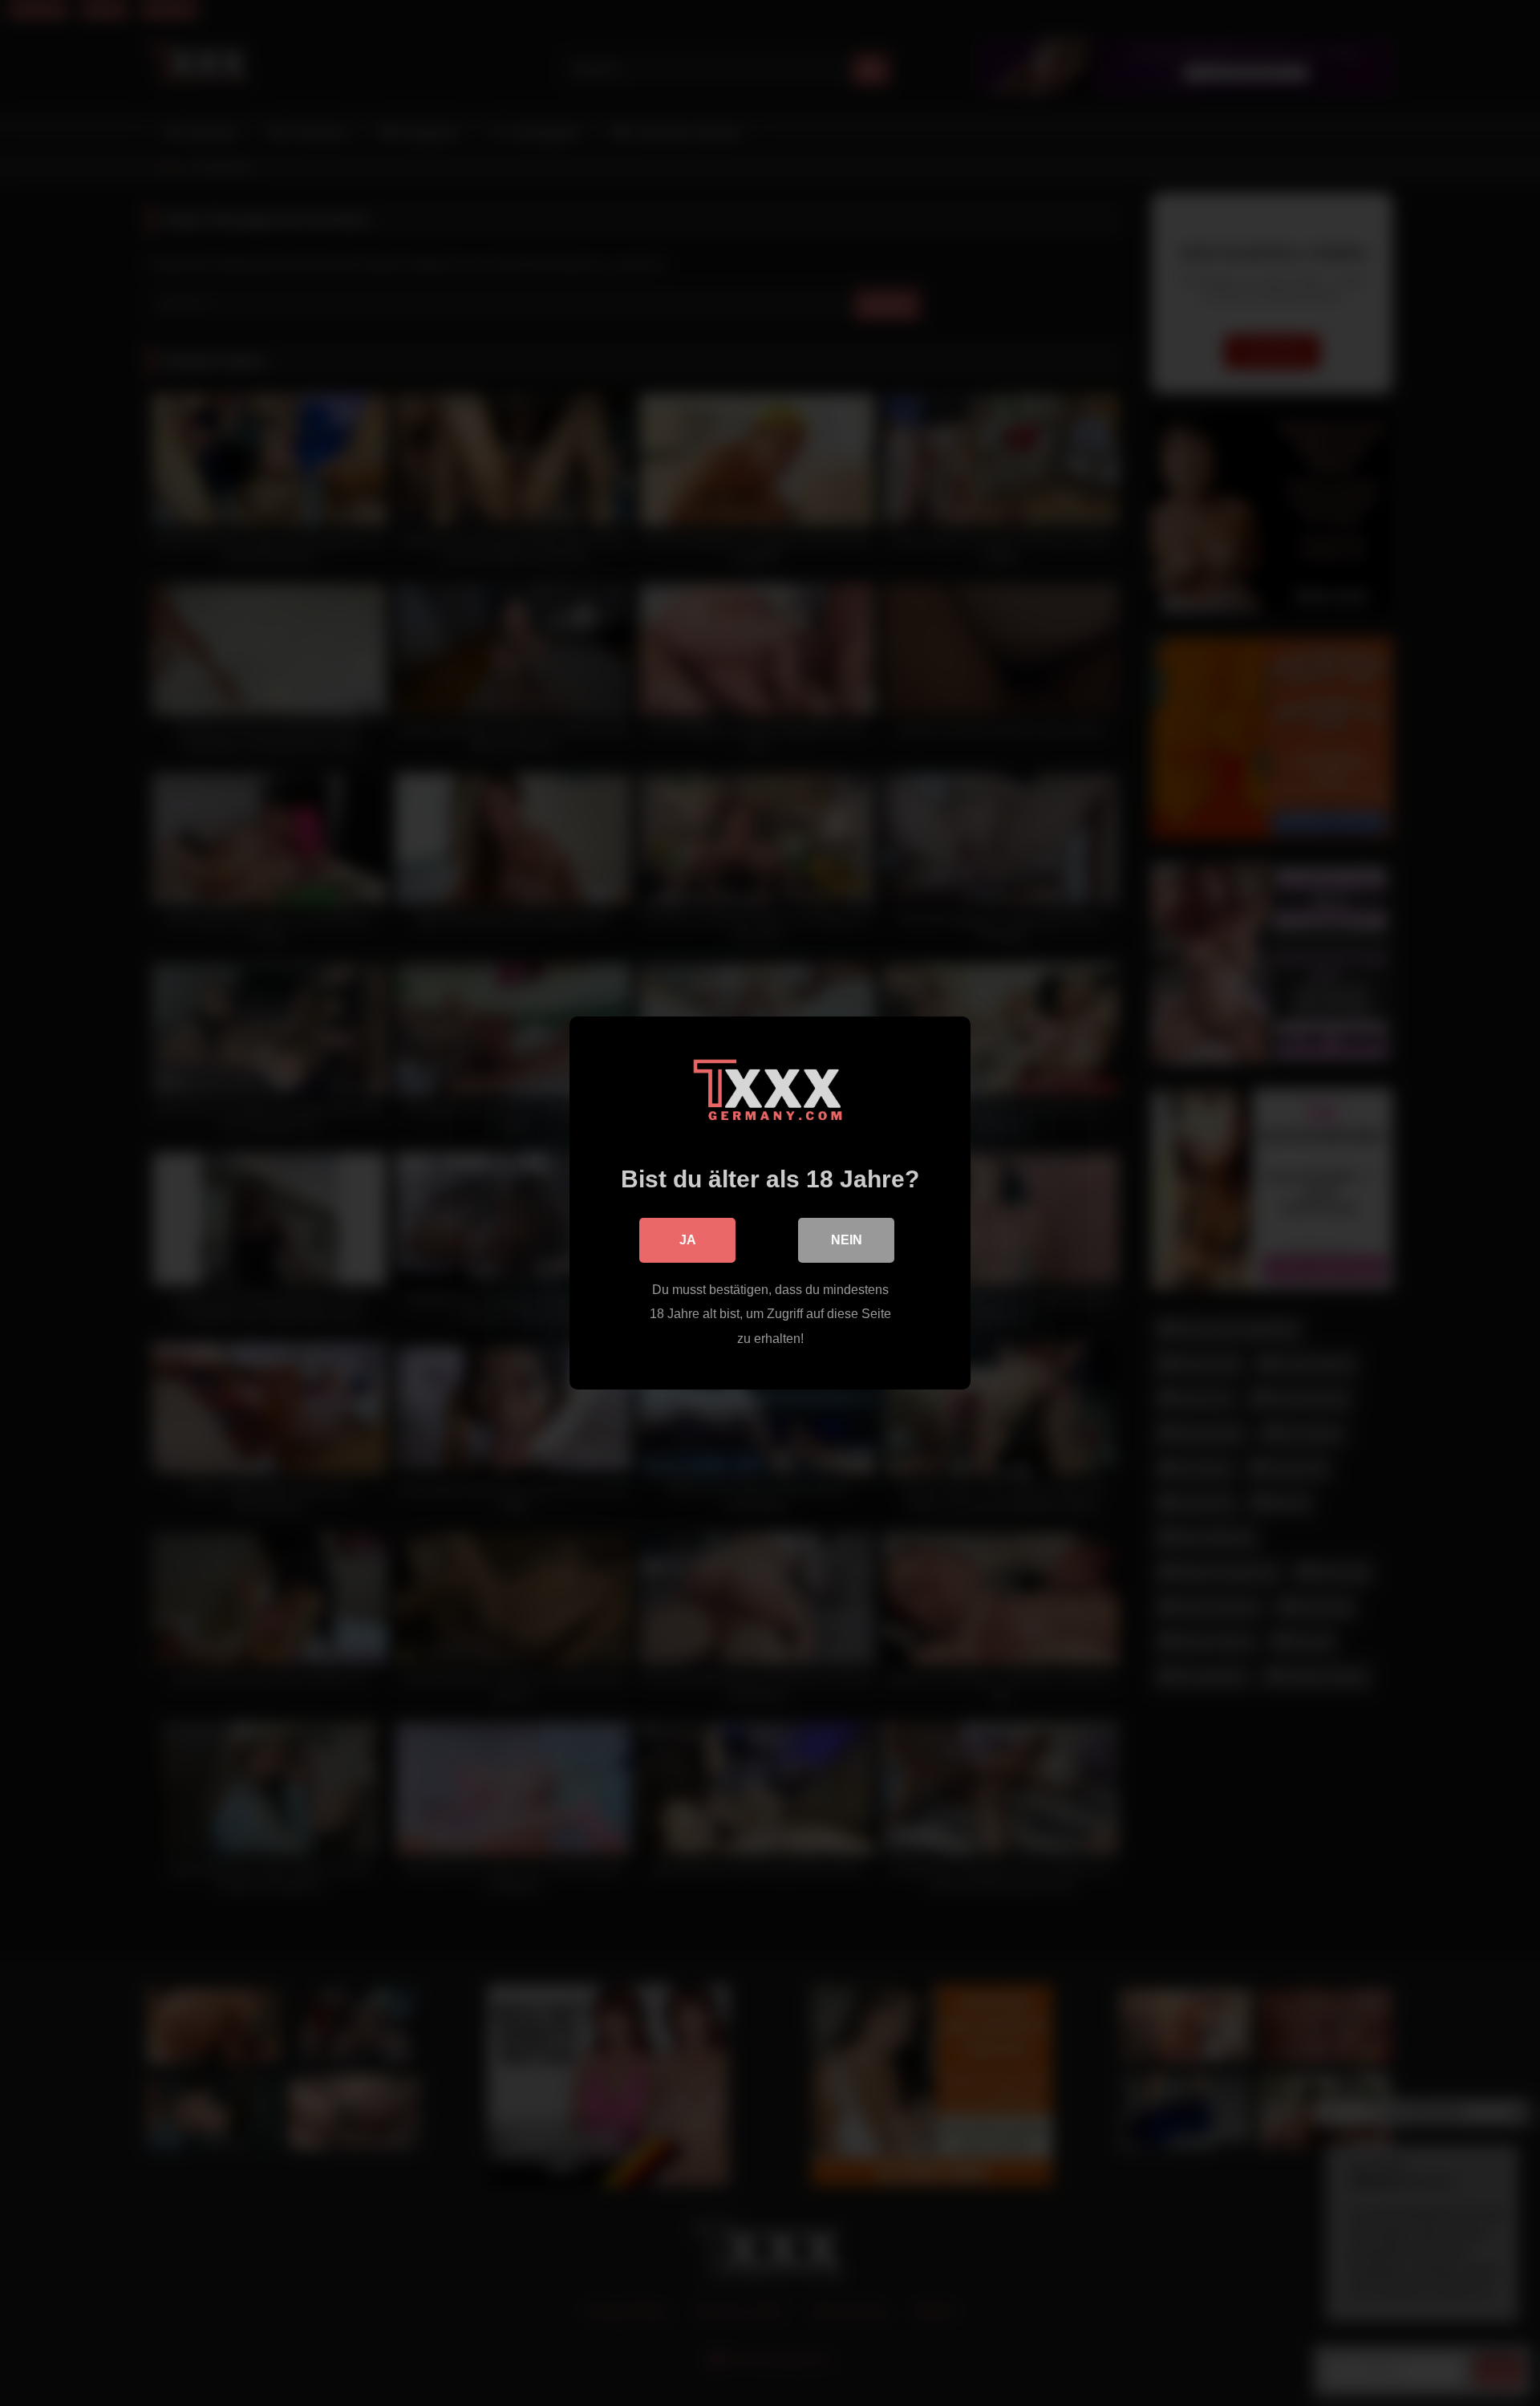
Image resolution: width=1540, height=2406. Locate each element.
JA (688, 1240)
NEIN (847, 1240)
